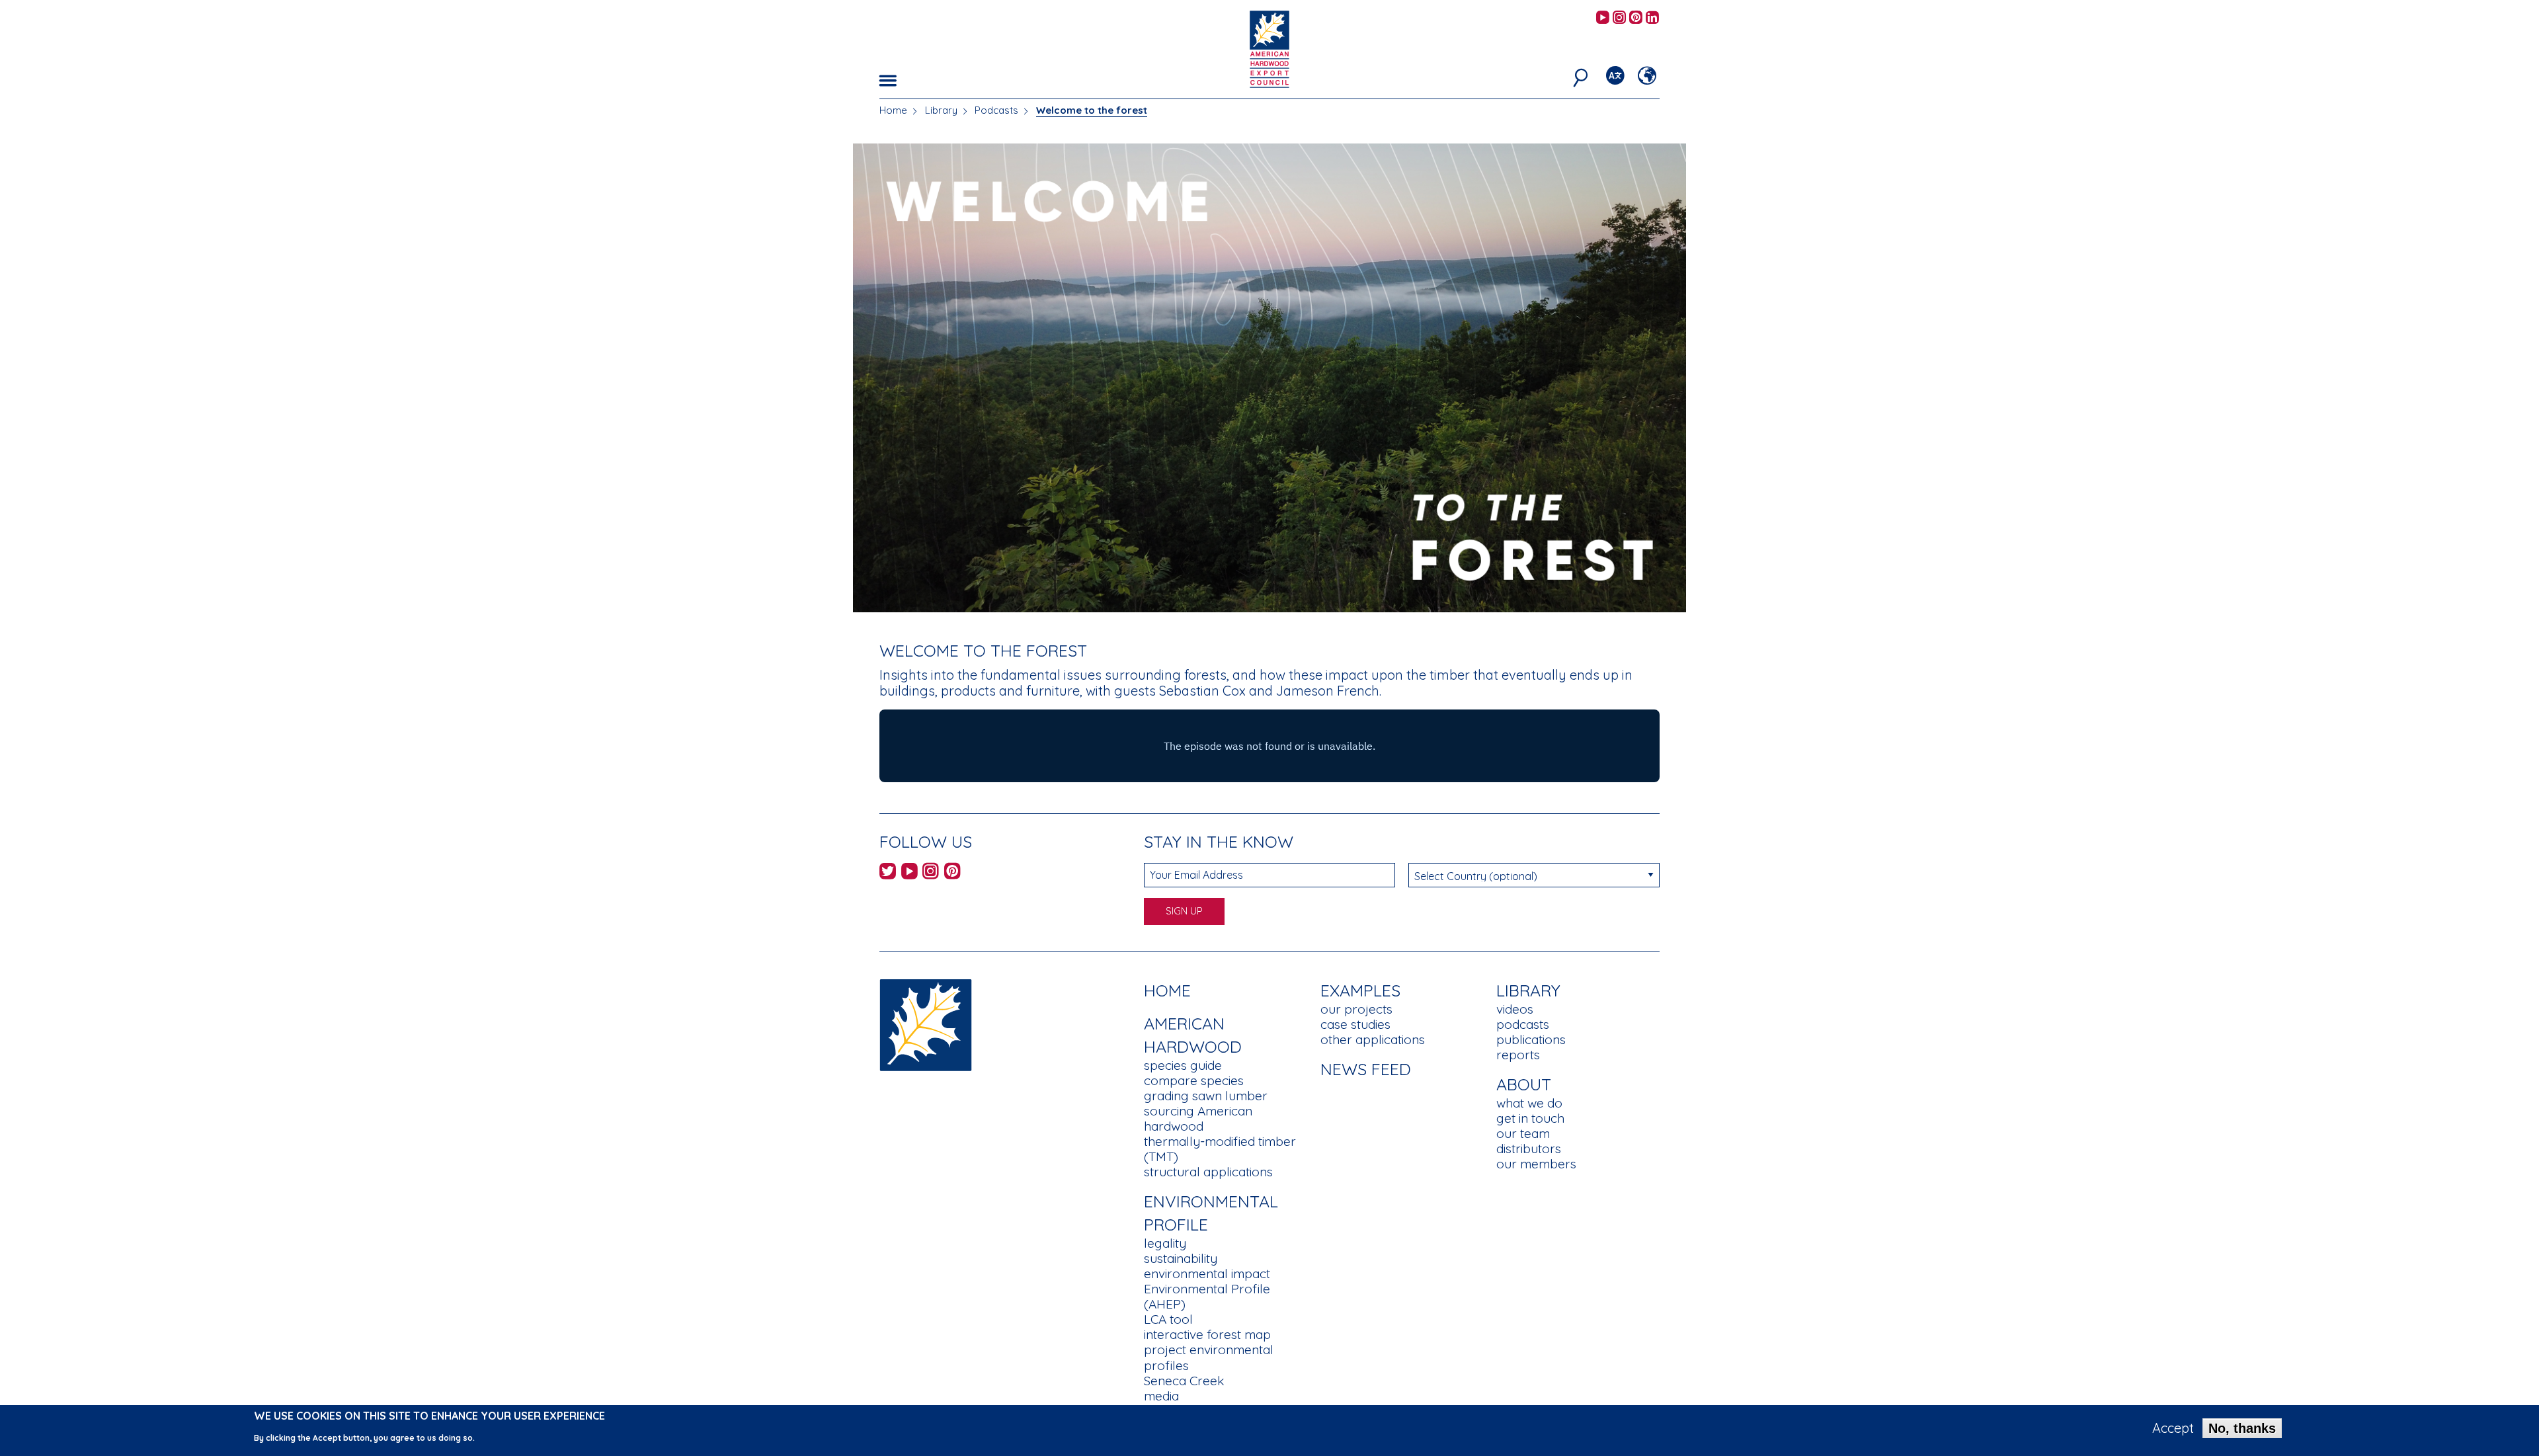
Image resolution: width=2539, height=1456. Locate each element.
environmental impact (1207, 1274)
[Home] (926, 1024)
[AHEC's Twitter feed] (888, 873)
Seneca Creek (1184, 1381)
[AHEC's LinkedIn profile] (1652, 18)
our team (1523, 1133)
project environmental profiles (1209, 1357)
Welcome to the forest (1092, 110)
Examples (1360, 990)
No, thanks (2242, 1428)
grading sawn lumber (1206, 1096)
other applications (1373, 1039)
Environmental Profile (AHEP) (1207, 1296)
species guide (1183, 1065)
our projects (1356, 1009)
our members (1536, 1164)
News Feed (1366, 1069)
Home (893, 110)
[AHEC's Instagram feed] (1619, 18)
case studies (1355, 1024)
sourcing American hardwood (1198, 1118)
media (1161, 1396)
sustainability (1181, 1258)
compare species (1194, 1080)
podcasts (1523, 1024)
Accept (2173, 1428)
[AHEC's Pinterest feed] (1636, 18)
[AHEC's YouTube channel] (1603, 18)
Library (941, 110)
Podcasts (996, 110)
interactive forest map (1207, 1334)
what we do (1529, 1103)
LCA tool (1168, 1319)
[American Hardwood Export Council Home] (1269, 48)
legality (1165, 1243)
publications (1531, 1039)
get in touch (1530, 1118)
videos (1515, 1009)
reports (1518, 1055)
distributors (1529, 1149)
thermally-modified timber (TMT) (1220, 1149)
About (1524, 1084)
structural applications (1208, 1172)
